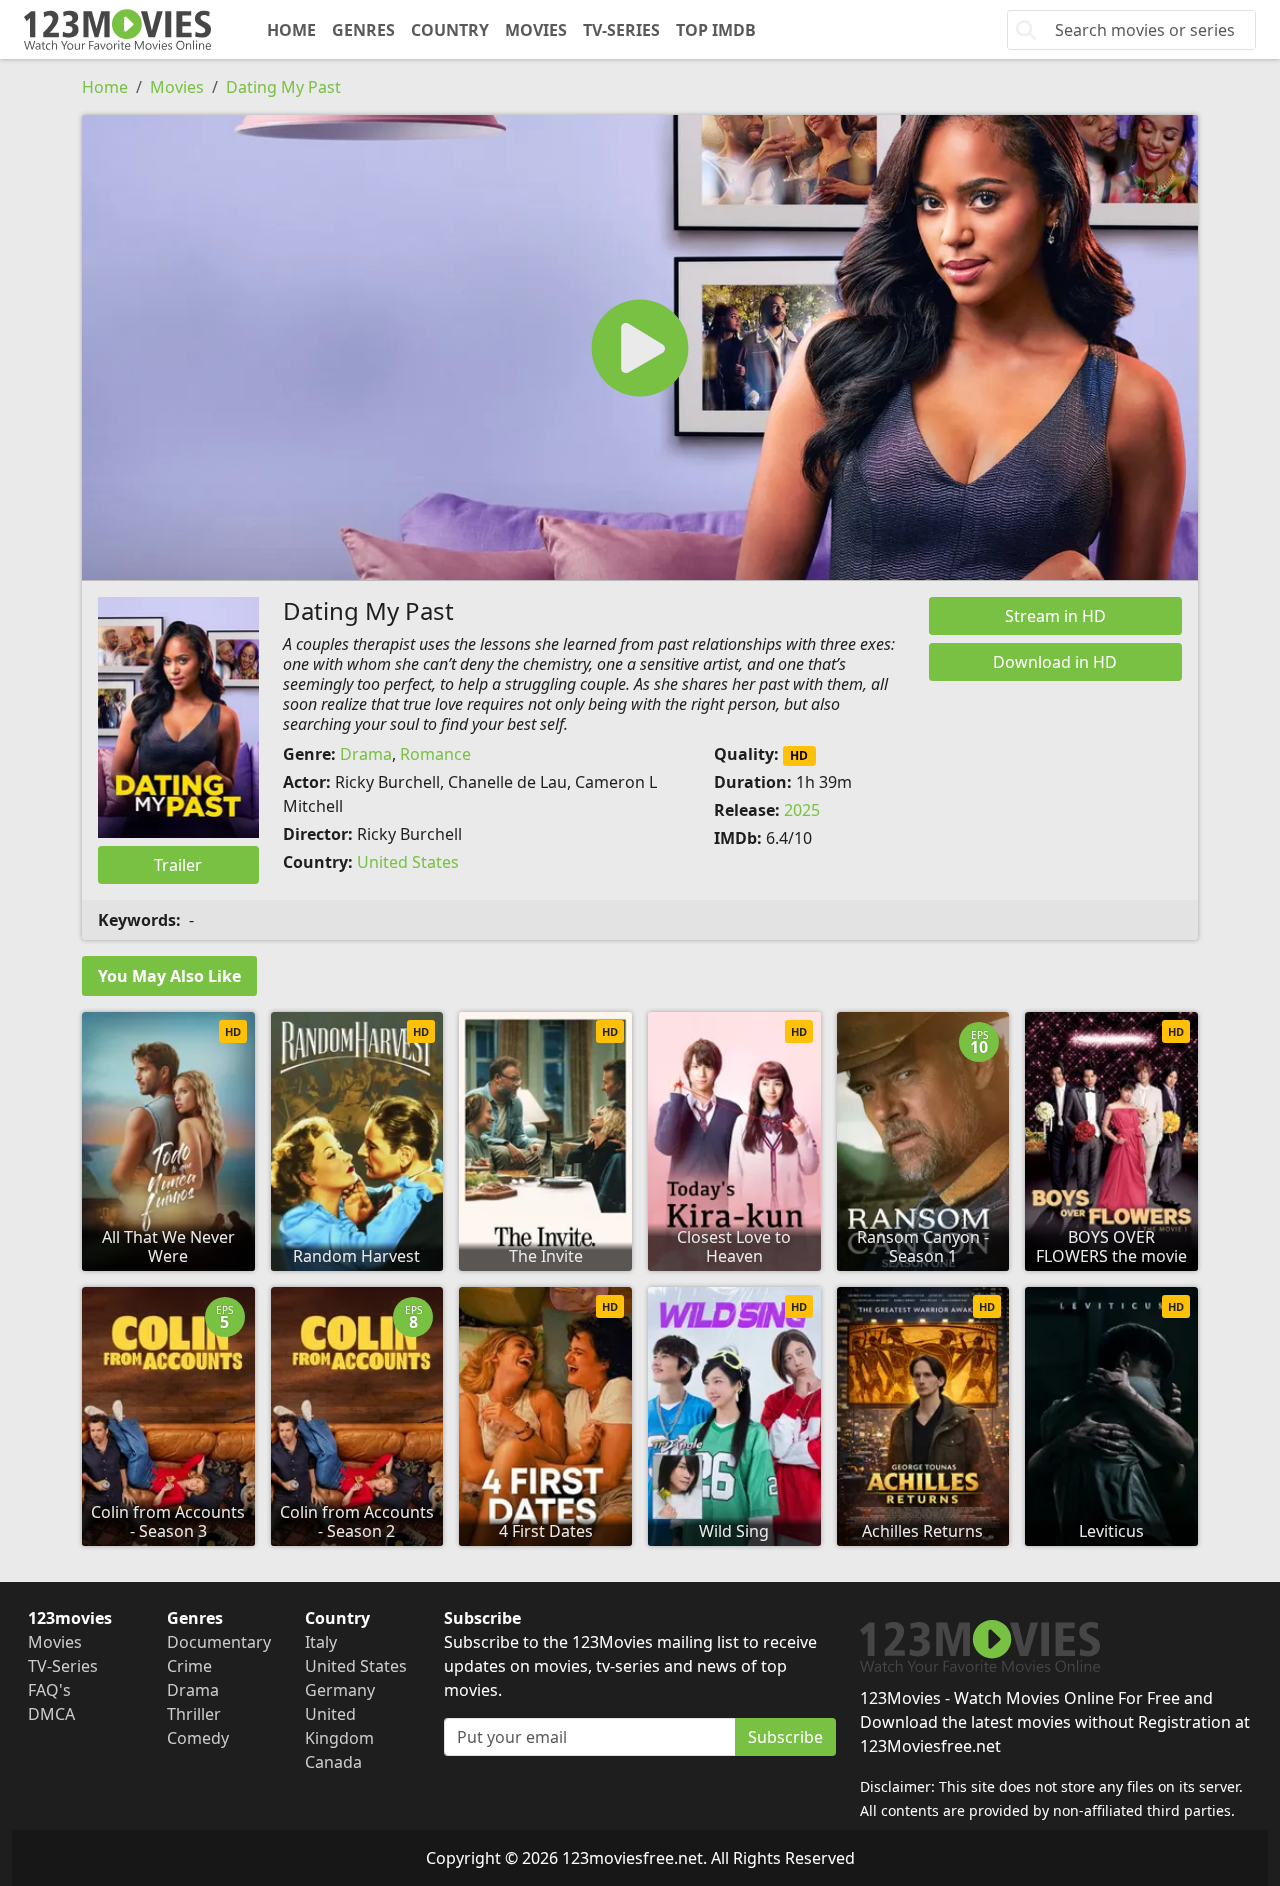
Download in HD (1055, 662)
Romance (435, 754)
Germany (340, 1690)
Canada (333, 1762)
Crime (189, 1666)
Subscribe (785, 1737)
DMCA (51, 1714)
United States (408, 862)
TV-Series (621, 30)
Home (291, 30)
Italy (321, 1642)
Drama (366, 754)
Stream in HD (1055, 616)
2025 (802, 810)
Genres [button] (363, 30)
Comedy (198, 1738)
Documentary (219, 1642)
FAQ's (49, 1690)
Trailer (178, 865)
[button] (640, 347)
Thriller (194, 1714)
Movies (536, 30)
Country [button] (450, 30)
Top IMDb (716, 30)
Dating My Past (283, 87)
